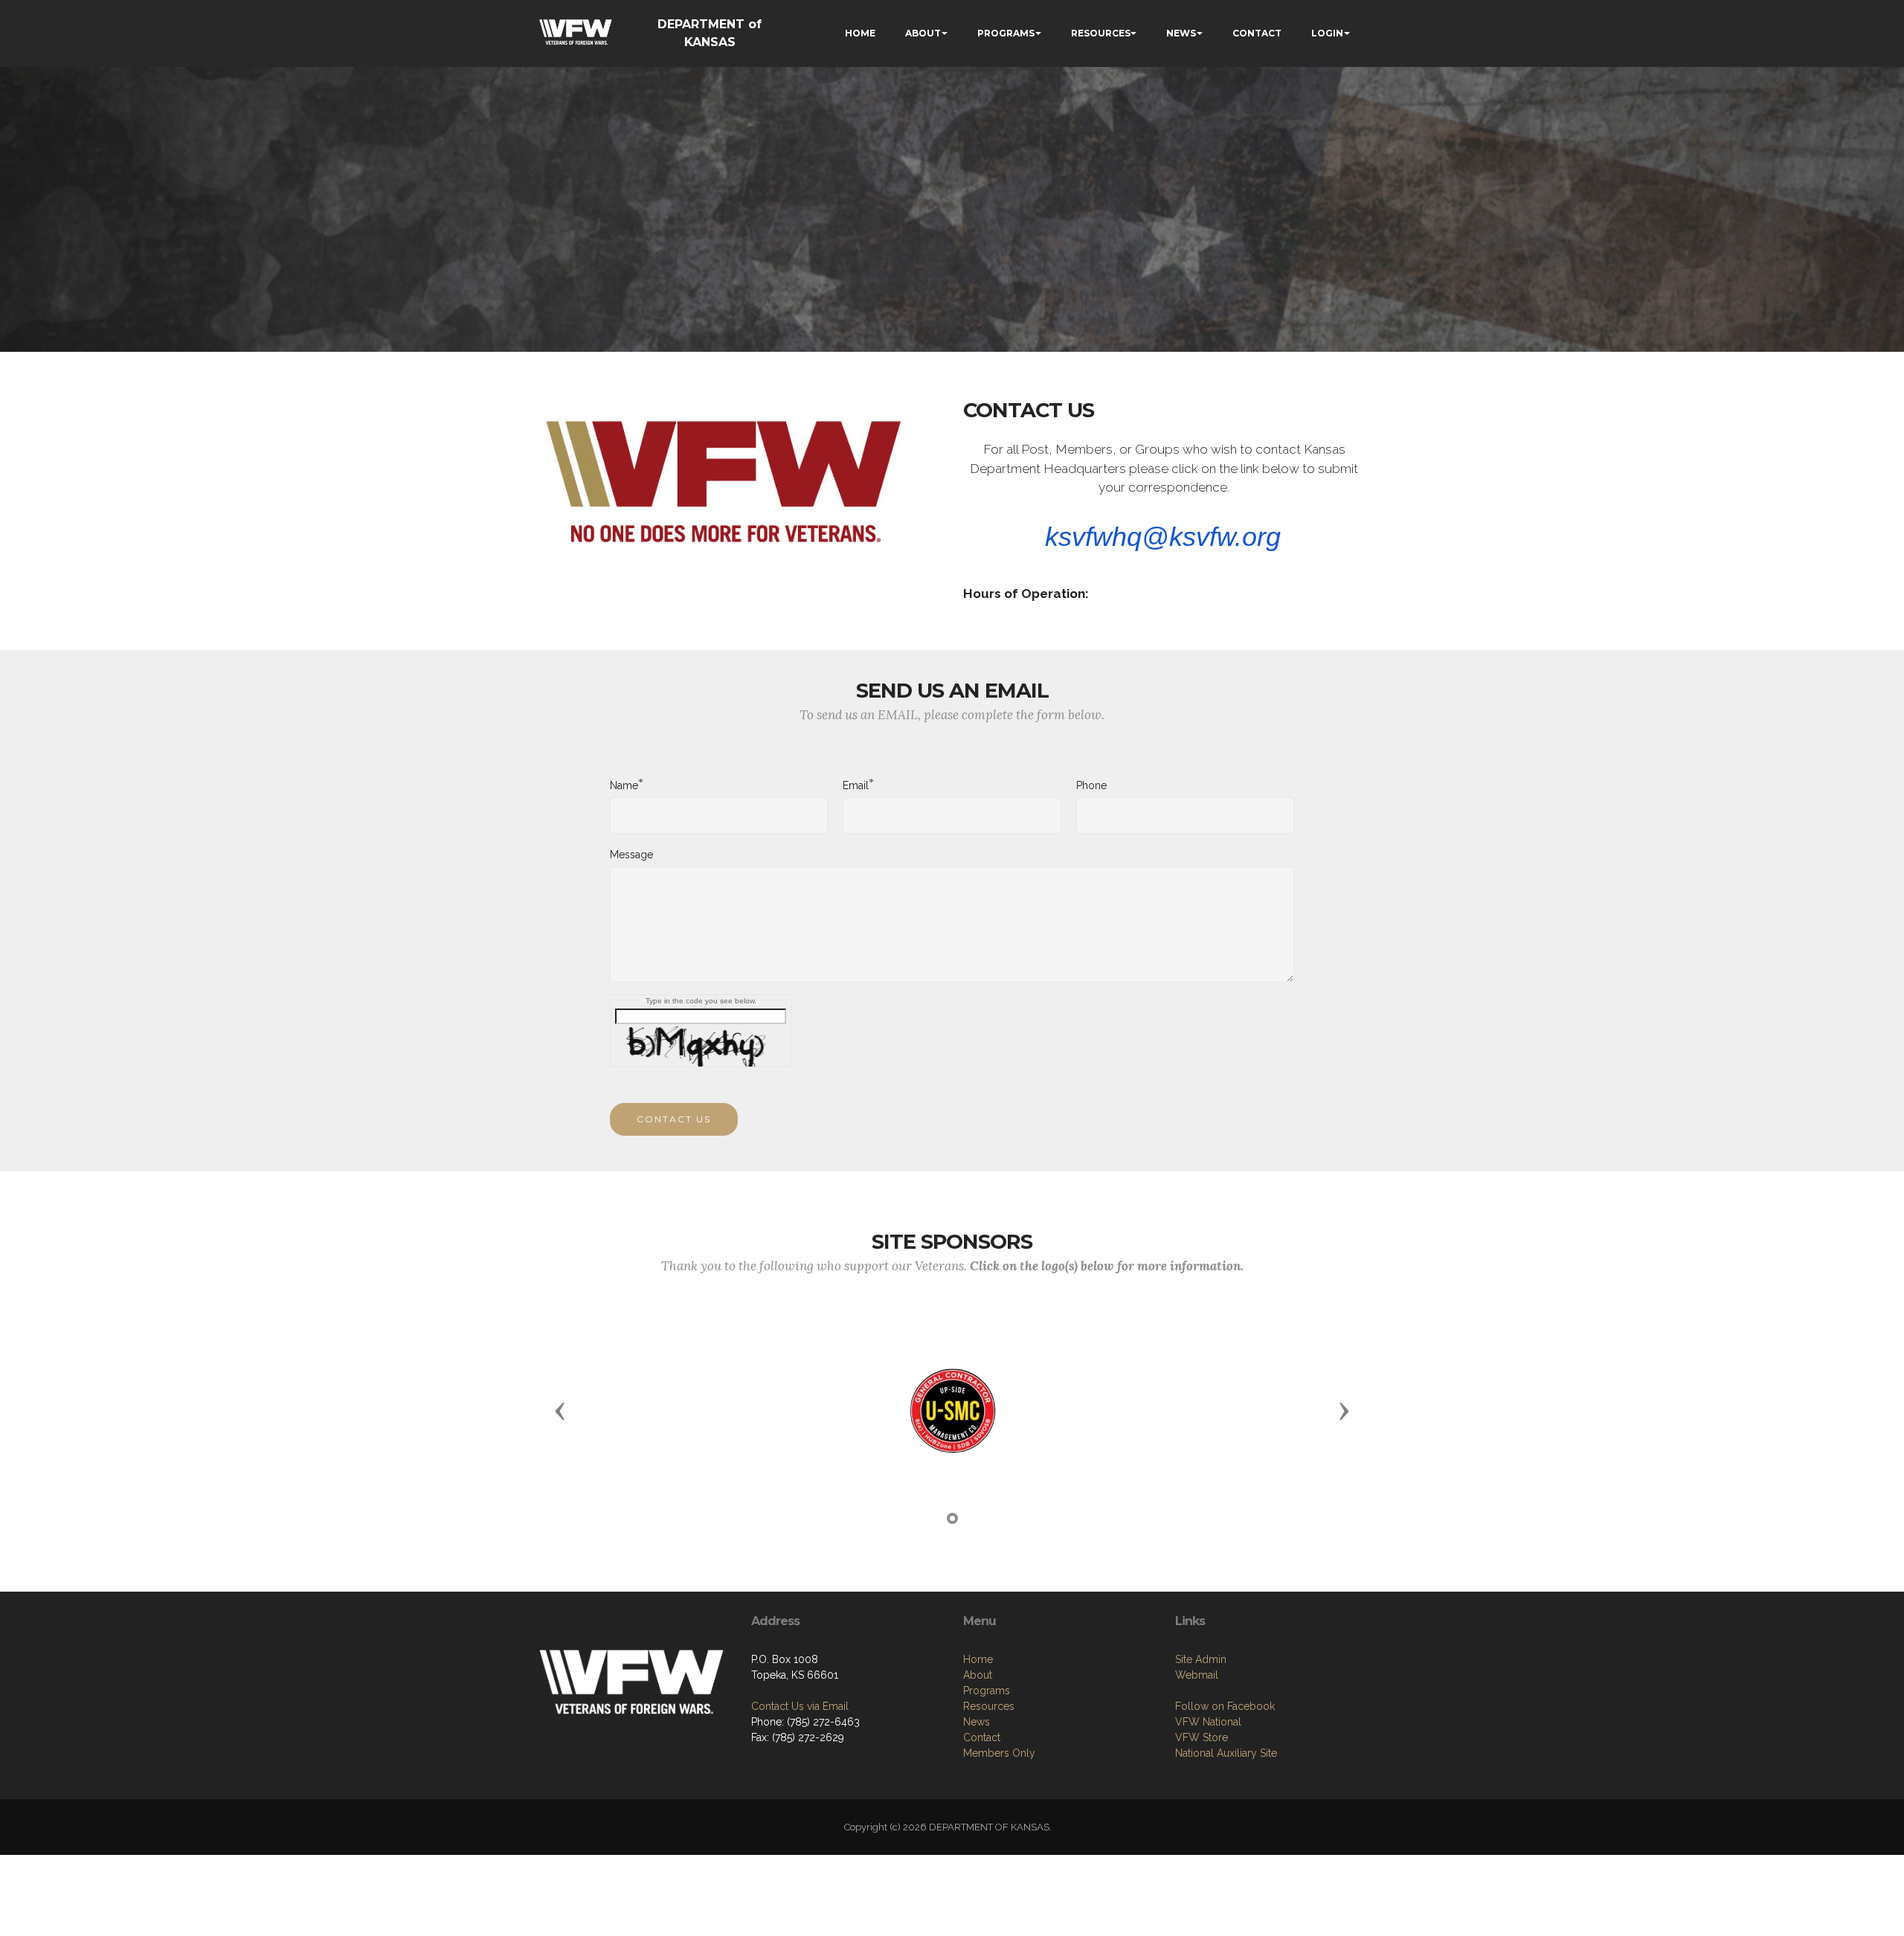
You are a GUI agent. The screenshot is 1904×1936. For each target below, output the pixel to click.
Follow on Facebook (1225, 1706)
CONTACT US (674, 1119)
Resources (989, 1706)
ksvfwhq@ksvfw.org (1163, 537)
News (977, 1722)
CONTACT (1257, 33)
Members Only (999, 1753)
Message (631, 855)
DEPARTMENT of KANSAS (710, 33)
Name (624, 785)
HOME (860, 33)
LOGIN (1327, 33)
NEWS (1181, 33)
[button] (560, 1410)
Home (978, 1659)
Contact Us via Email (800, 1706)
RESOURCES (1101, 33)
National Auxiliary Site (1226, 1753)
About (978, 1675)
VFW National (1208, 1722)
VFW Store (1202, 1737)
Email (856, 785)
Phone (1091, 785)
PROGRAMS (1006, 33)
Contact (982, 1737)
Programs (987, 1691)
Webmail (1197, 1675)
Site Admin (1201, 1659)
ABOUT (923, 33)
